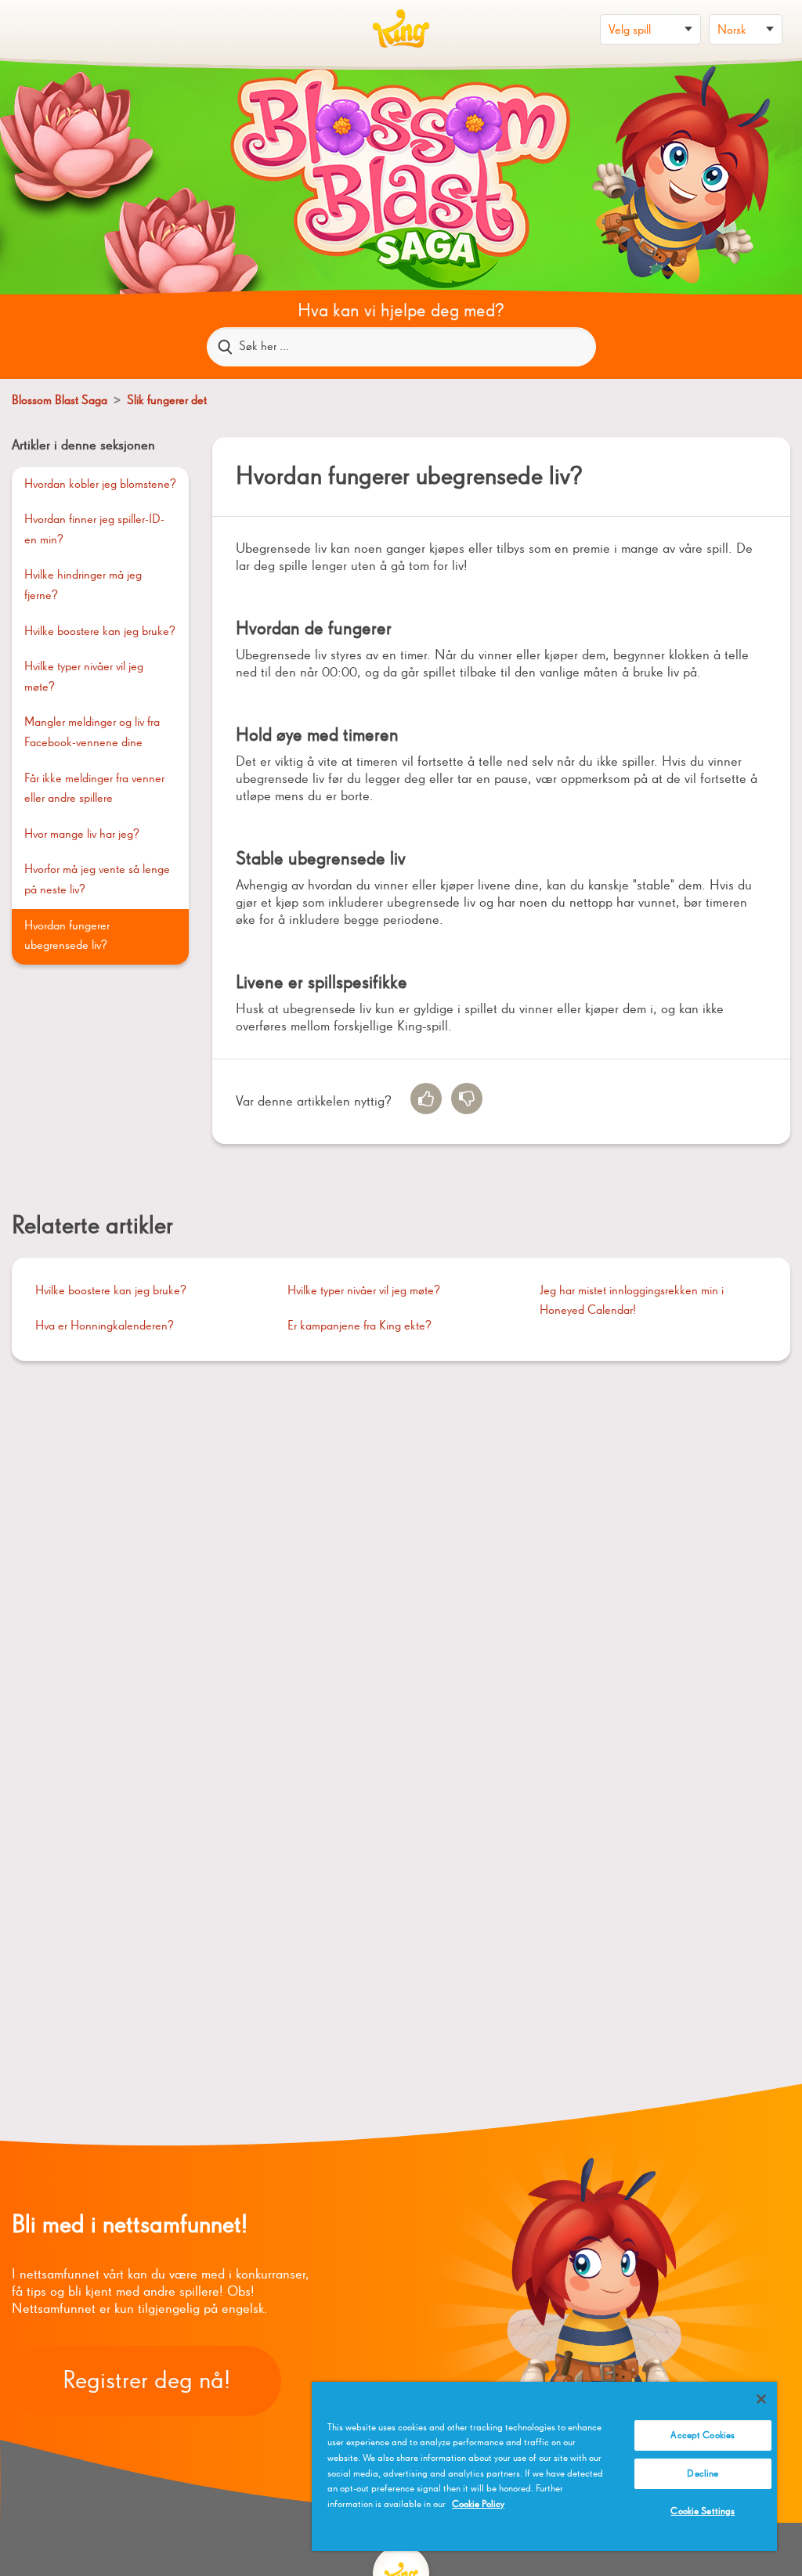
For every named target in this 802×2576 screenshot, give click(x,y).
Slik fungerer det (167, 401)
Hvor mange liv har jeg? (82, 835)
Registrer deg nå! (146, 2381)
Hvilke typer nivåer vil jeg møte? (84, 677)
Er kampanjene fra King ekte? (359, 1326)
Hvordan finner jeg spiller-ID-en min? (94, 530)
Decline (703, 2474)
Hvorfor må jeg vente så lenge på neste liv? (97, 880)
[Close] (761, 2399)
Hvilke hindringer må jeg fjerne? (83, 586)
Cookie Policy (478, 2504)
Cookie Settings (703, 2511)
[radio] (426, 1099)
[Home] (401, 29)
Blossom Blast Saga (60, 401)
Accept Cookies (703, 2435)
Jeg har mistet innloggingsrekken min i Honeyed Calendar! (632, 1301)
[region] (544, 2466)
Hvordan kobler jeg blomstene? (100, 485)
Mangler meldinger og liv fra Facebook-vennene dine (92, 733)
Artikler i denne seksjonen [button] (83, 446)
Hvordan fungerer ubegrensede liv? (67, 936)
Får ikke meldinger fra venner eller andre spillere (94, 789)
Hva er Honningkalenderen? (105, 1326)
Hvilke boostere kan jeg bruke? (100, 632)
